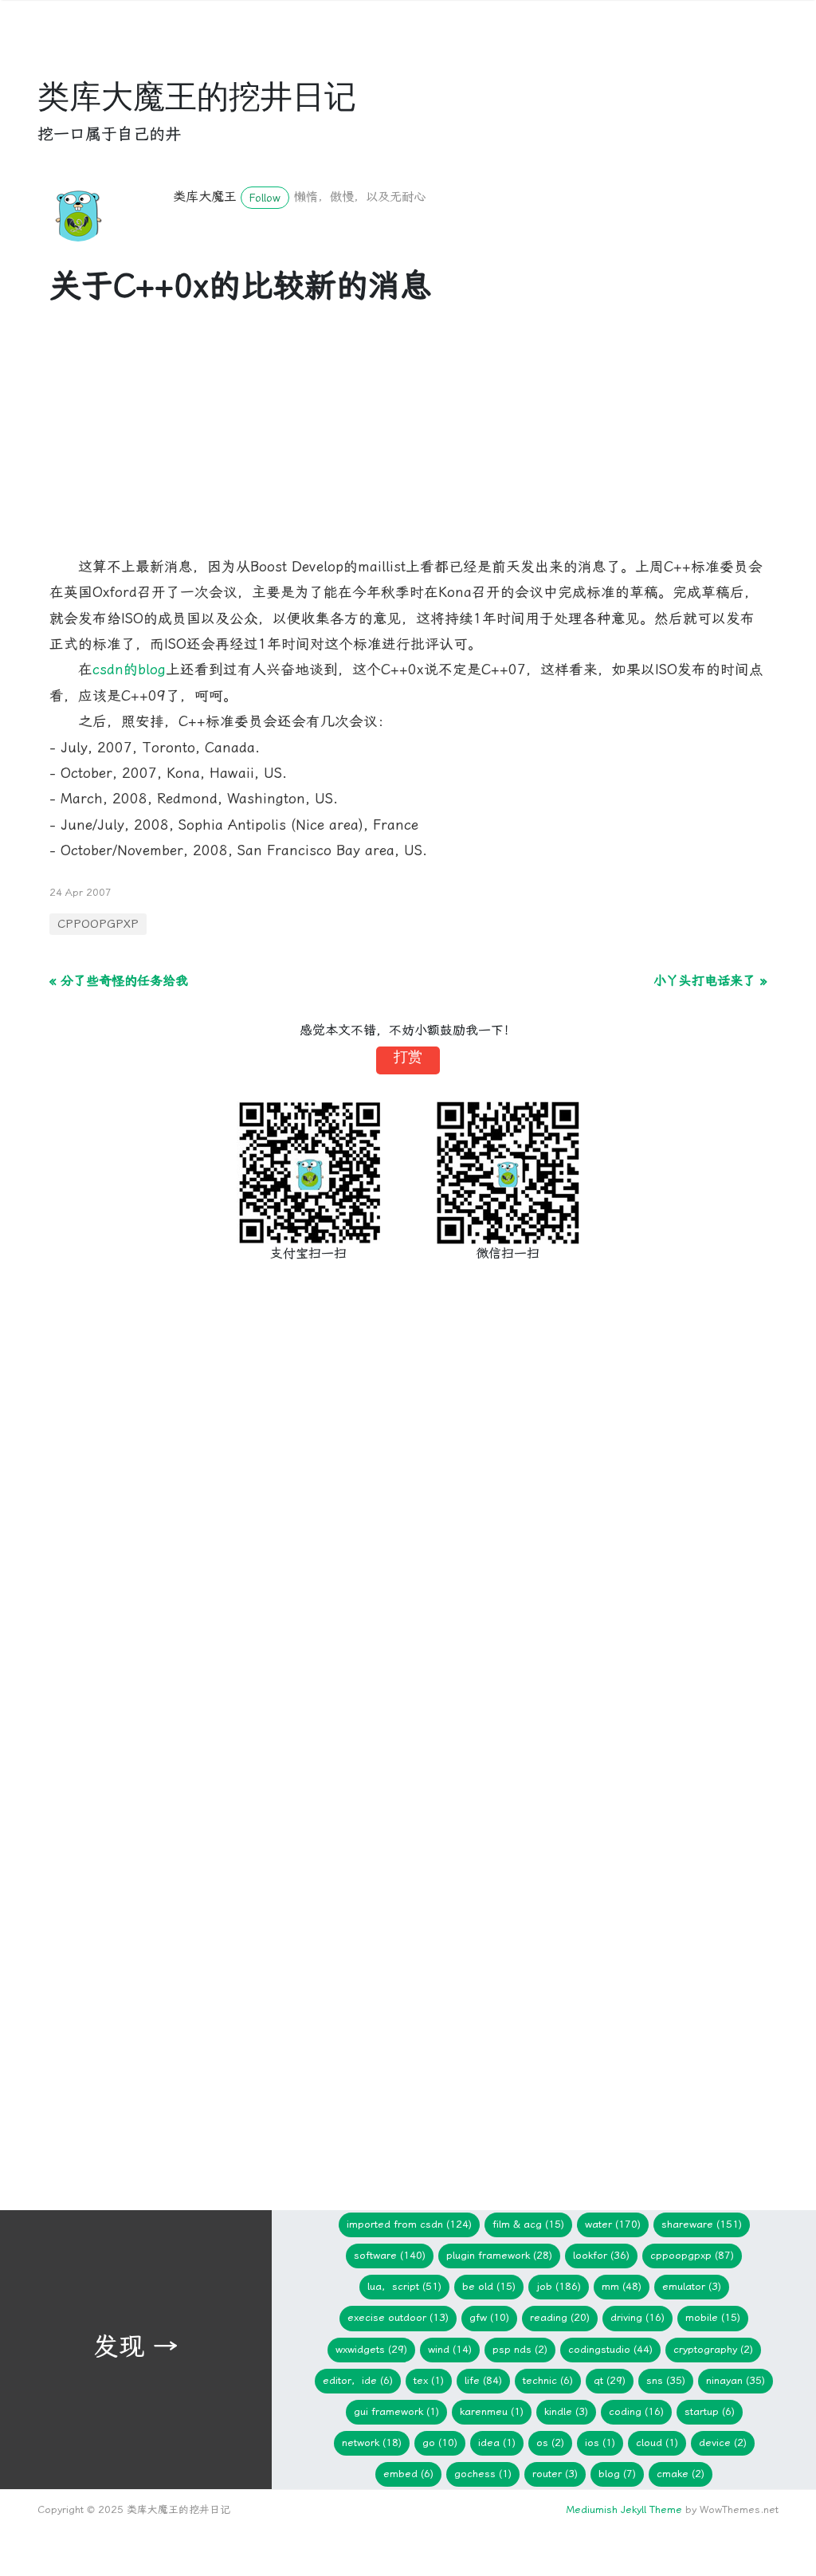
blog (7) (617, 2474)
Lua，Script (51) (404, 2286)
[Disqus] (408, 1537)
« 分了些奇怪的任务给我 (119, 981)
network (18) (372, 2442)
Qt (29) (610, 2380)
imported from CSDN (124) (409, 2224)
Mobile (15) (713, 2317)
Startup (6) (710, 2411)
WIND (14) (450, 2349)
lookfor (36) (601, 2255)
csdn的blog (129, 670)
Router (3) (555, 2474)
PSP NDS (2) (520, 2349)
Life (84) (483, 2380)
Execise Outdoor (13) (398, 2317)
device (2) (723, 2442)
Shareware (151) (702, 2224)
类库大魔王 (205, 196)
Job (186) (559, 2286)
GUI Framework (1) (396, 2411)
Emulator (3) (692, 2286)
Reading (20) (560, 2317)
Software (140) (390, 2255)
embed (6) (408, 2474)
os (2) (550, 2442)
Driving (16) (637, 2317)
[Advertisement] (408, 442)
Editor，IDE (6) (358, 2380)
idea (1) (497, 2442)
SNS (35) (666, 2380)
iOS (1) (600, 2442)
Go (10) (440, 2442)
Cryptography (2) (713, 2349)
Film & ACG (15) (528, 2224)
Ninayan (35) (736, 2380)
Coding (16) (636, 2411)
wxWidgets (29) (371, 2349)
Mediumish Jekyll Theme (624, 2509)
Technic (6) (548, 2380)
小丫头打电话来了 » (710, 981)
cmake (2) (681, 2474)
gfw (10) (489, 2317)
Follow (265, 198)
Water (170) (613, 2224)
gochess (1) (483, 2474)
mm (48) (622, 2286)
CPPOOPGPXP (98, 924)
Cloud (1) (657, 2442)
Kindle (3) (566, 2411)
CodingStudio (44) (610, 2349)
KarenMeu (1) (492, 2411)
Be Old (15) (489, 2286)
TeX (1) (429, 2380)
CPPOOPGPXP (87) (692, 2255)
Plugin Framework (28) (499, 2255)
